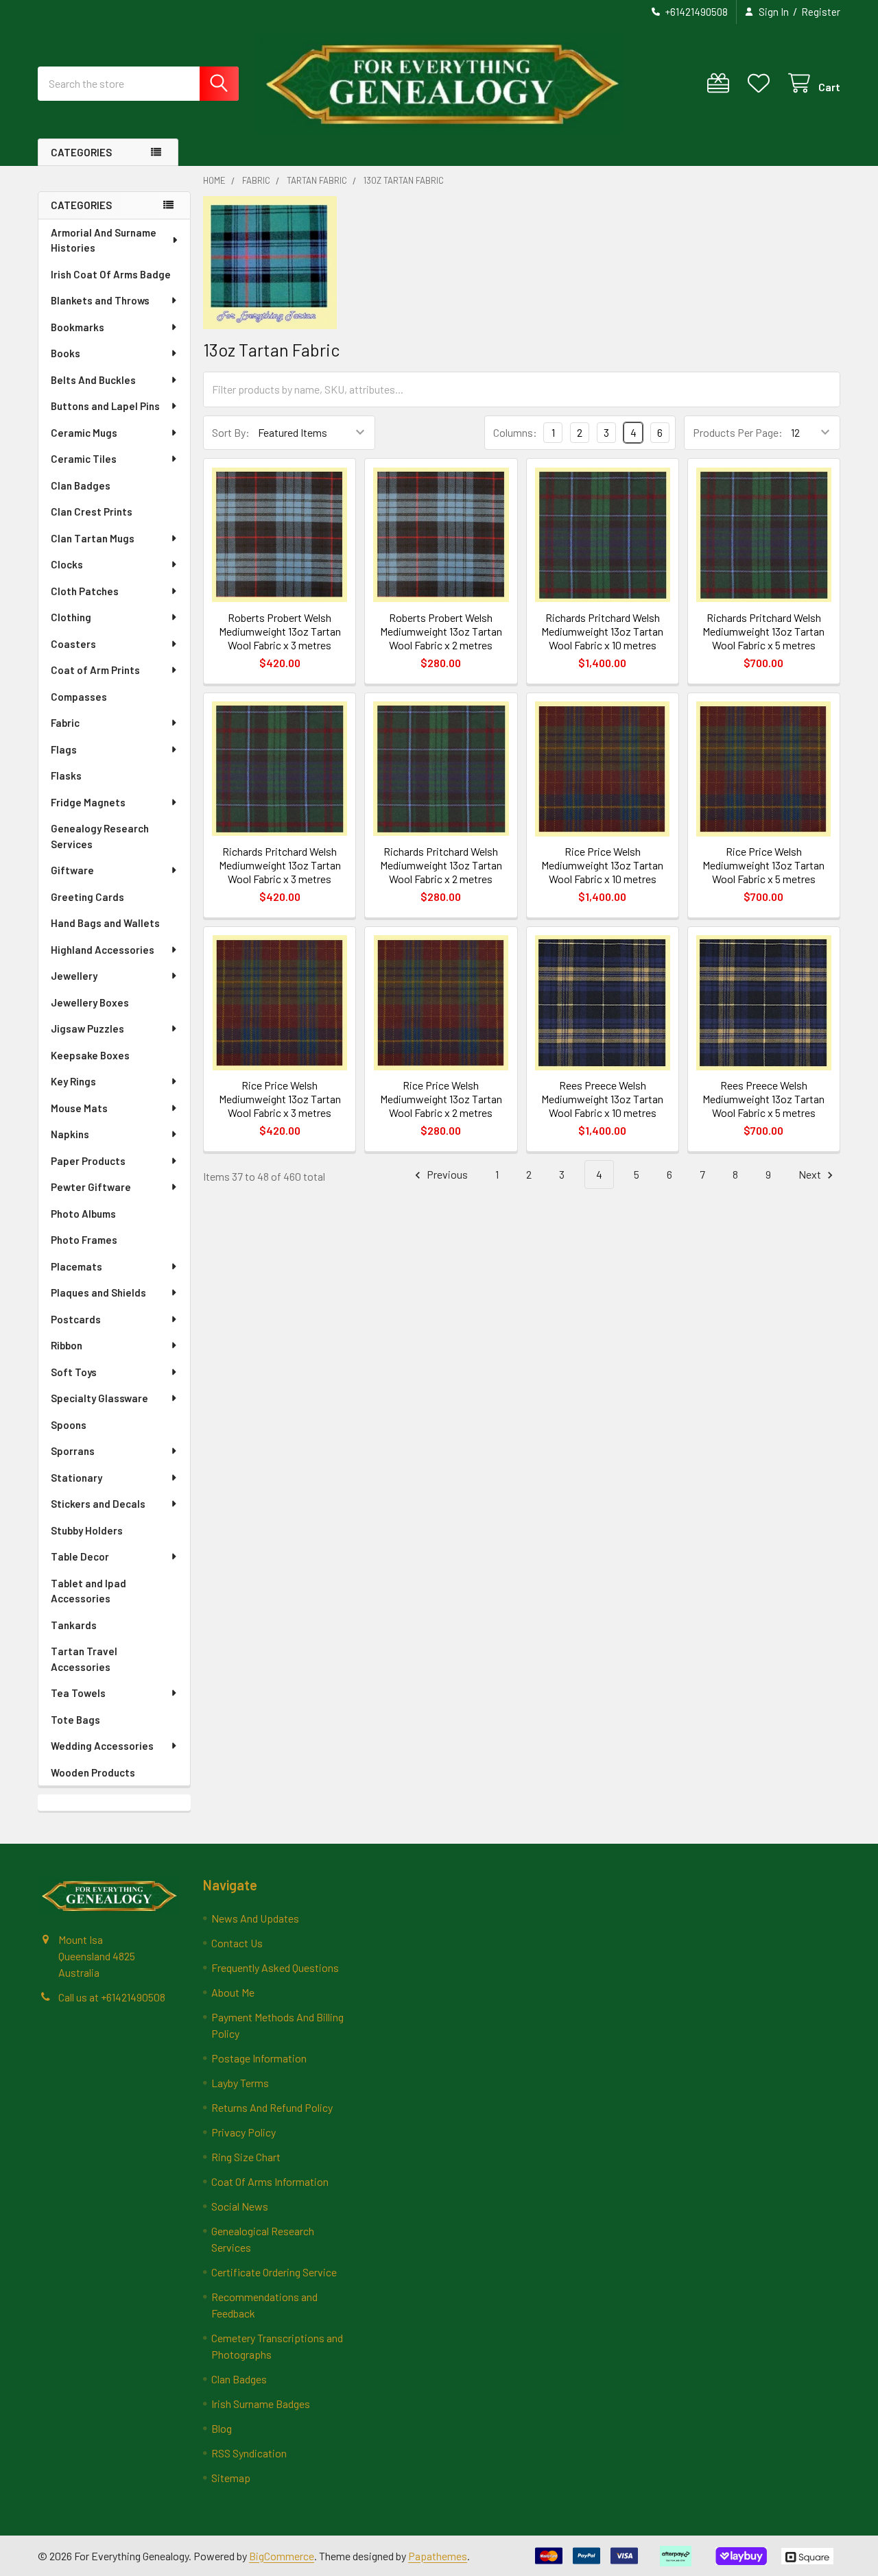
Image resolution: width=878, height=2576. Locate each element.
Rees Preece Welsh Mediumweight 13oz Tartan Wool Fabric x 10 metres (602, 1099)
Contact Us (237, 1943)
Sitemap (231, 2478)
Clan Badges (81, 485)
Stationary (76, 1478)
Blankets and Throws (100, 300)
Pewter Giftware (91, 1187)
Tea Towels (78, 1693)
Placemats (76, 1266)
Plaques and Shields (98, 1292)
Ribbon (67, 1345)
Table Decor (80, 1556)
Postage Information (259, 2058)
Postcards (76, 1319)
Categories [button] (81, 152)
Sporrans (73, 1451)
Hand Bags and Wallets (105, 923)
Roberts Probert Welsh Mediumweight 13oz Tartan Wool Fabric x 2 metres (441, 631)
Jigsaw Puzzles (87, 1028)
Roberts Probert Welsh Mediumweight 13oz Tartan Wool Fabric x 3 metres (280, 631)
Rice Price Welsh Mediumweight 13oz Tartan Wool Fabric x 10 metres (602, 865)
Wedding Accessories (102, 1746)
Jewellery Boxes (90, 1002)
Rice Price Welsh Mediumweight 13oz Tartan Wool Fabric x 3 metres (280, 1099)
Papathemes (438, 2556)
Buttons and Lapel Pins (105, 406)
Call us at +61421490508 (112, 1997)
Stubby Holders (87, 1530)
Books (66, 353)
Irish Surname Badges (261, 2404)
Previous (446, 1174)
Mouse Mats (79, 1108)
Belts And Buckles (93, 380)
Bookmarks (78, 327)
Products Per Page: (738, 432)
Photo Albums (83, 1214)
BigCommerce (282, 2556)
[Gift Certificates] (721, 83)
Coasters (73, 644)
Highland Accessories (103, 950)
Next (811, 1174)
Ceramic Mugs (84, 433)
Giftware (72, 870)
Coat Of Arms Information (270, 2181)
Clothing (71, 617)
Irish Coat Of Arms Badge (111, 274)
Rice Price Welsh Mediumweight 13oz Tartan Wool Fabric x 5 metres (763, 865)
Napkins (70, 1134)
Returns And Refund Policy (272, 2107)
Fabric (65, 723)
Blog (222, 2428)
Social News (240, 2206)
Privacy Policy (244, 2132)
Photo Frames (84, 1240)
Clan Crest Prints (92, 511)
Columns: (515, 432)
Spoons (69, 1425)
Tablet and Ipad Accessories (88, 1591)
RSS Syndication (249, 2453)
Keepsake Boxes (90, 1055)
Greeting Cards (87, 897)
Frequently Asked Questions (275, 1967)
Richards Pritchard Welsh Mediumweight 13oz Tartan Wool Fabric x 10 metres (602, 631)
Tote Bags (75, 1720)
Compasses (79, 697)
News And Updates (255, 1918)
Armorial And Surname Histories (104, 240)
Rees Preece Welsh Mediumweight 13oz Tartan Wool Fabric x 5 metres (763, 1099)
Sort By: (231, 432)
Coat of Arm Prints (95, 670)
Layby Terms (240, 2083)
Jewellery (74, 976)
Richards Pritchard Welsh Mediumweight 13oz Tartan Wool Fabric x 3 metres (280, 865)
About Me (233, 1992)
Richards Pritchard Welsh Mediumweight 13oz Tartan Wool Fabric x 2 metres (441, 865)
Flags (64, 749)
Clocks (67, 564)
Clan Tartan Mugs (93, 538)
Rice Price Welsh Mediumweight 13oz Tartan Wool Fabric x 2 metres (441, 1099)
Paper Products (88, 1161)
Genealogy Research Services (100, 836)
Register (821, 12)
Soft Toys (74, 1372)
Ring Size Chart (246, 2157)
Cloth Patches (85, 591)
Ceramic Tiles (84, 459)
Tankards (74, 1625)
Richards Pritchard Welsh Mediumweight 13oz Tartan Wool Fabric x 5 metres (763, 631)
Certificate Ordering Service (274, 2272)
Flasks (66, 775)
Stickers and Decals (98, 1504)
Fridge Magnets (88, 802)
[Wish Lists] (762, 83)
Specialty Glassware (99, 1398)
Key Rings (73, 1081)
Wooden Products (93, 1772)
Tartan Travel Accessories (84, 1659)
